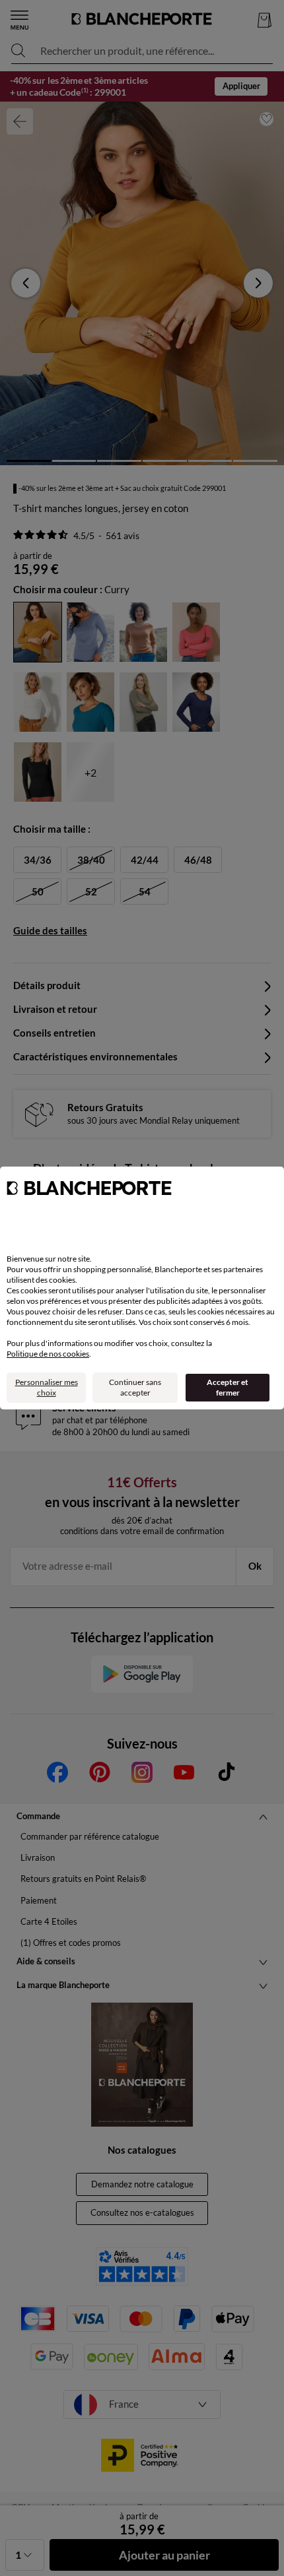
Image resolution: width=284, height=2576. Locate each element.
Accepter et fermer (228, 1387)
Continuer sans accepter (135, 1387)
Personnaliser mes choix (47, 1387)
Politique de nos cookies (48, 1354)
